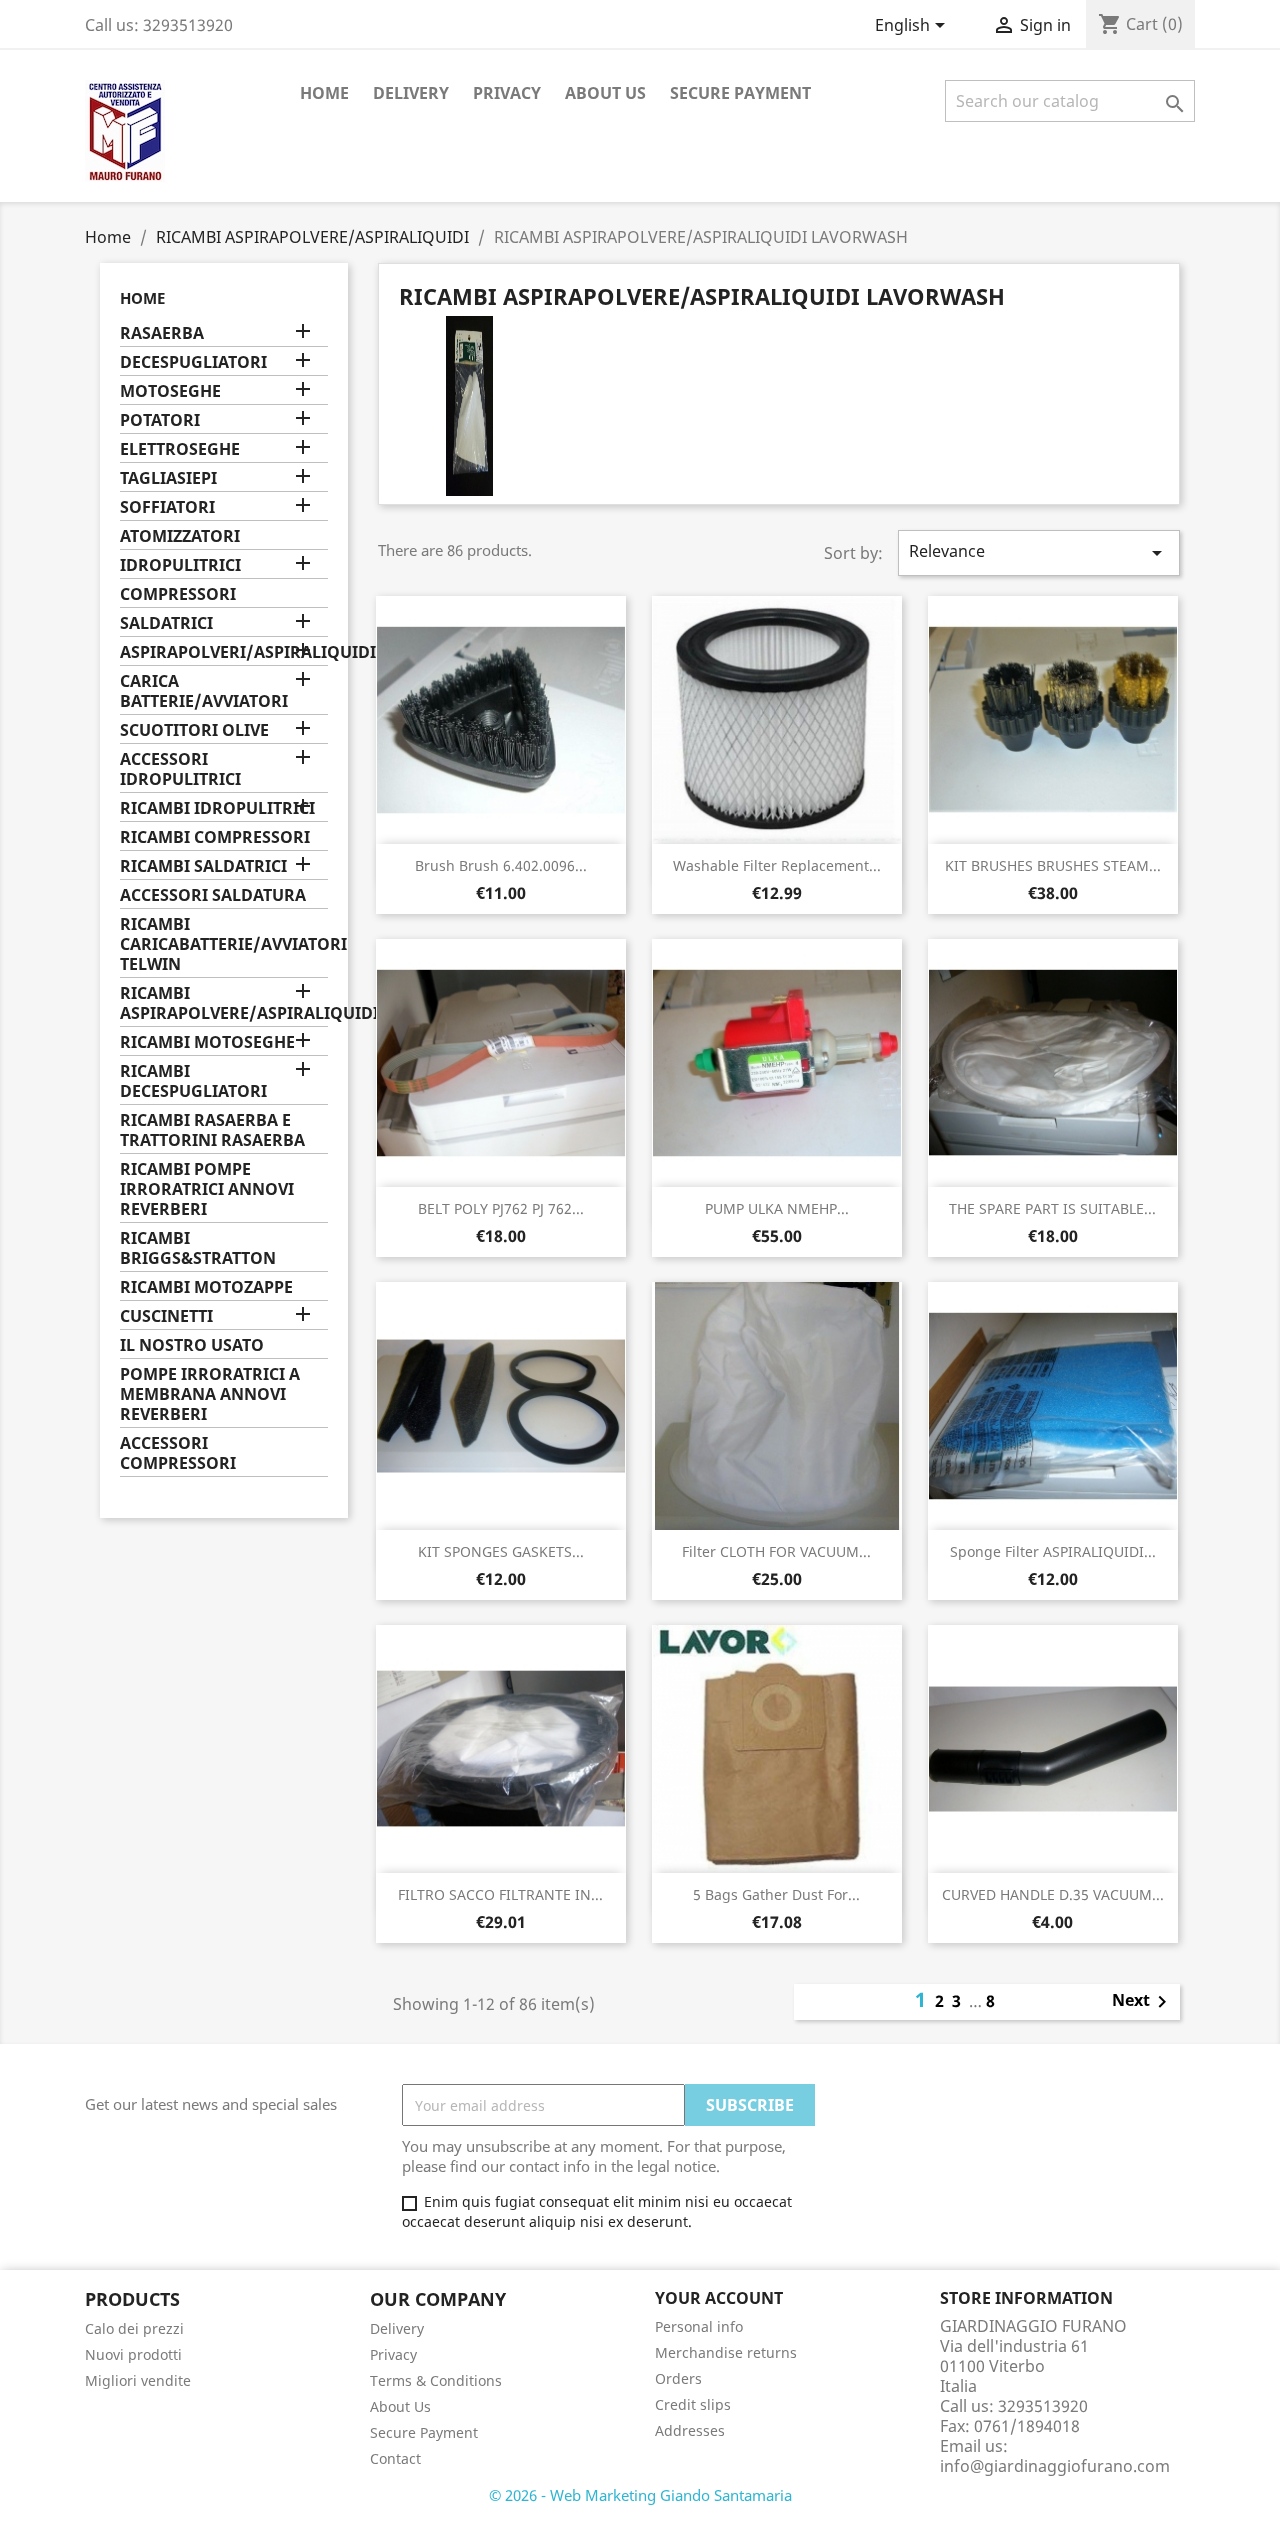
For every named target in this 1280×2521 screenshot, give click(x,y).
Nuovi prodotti (133, 2354)
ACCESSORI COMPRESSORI (178, 1453)
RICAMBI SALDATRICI (203, 866)
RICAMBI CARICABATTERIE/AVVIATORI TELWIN (224, 944)
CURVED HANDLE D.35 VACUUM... (1053, 1894)
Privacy (507, 93)
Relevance (1039, 552)
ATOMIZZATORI (180, 536)
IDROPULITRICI (180, 565)
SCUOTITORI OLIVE (194, 730)
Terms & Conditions (436, 2380)
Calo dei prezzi (134, 2328)
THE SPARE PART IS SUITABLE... (1052, 1208)
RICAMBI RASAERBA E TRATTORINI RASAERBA (212, 1130)
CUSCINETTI (166, 1316)
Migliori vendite (138, 2380)
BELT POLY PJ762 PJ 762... (501, 1208)
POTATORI (160, 420)
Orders (678, 2378)
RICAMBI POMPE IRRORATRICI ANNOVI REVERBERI (207, 1189)
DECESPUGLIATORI (193, 362)
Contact (395, 2458)
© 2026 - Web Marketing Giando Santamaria (640, 2495)
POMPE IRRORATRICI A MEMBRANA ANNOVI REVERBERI (210, 1394)
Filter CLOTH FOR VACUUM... (776, 1551)
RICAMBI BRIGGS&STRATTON (198, 1248)
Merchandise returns (726, 2352)
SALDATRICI (166, 623)
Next (1143, 2002)
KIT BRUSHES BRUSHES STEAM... (1053, 865)
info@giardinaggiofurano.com (1055, 2466)
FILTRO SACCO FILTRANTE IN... (500, 1894)
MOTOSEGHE (170, 391)
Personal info (699, 2326)
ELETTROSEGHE (180, 449)
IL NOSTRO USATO (192, 1345)
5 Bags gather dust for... (776, 1894)
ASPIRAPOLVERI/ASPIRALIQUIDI (224, 652)
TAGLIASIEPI (168, 478)
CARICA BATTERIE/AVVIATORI (204, 691)
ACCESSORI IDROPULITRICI (180, 769)
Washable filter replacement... (777, 865)
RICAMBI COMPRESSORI (215, 837)
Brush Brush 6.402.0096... (501, 865)
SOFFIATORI (167, 507)
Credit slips (693, 2404)
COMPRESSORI (178, 594)
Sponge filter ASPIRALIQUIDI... (1053, 1551)
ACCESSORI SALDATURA (213, 895)
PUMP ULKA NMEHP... (777, 1208)
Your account (719, 2298)
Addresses (690, 2430)
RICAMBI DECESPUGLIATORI (193, 1081)
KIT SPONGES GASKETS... (501, 1551)
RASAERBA (162, 333)
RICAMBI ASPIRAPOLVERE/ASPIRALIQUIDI (224, 1003)
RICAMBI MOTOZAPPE (206, 1287)
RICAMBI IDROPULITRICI (217, 808)
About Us (605, 93)
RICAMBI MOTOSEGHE (207, 1042)
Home (324, 93)
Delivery (411, 93)
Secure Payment (740, 93)
